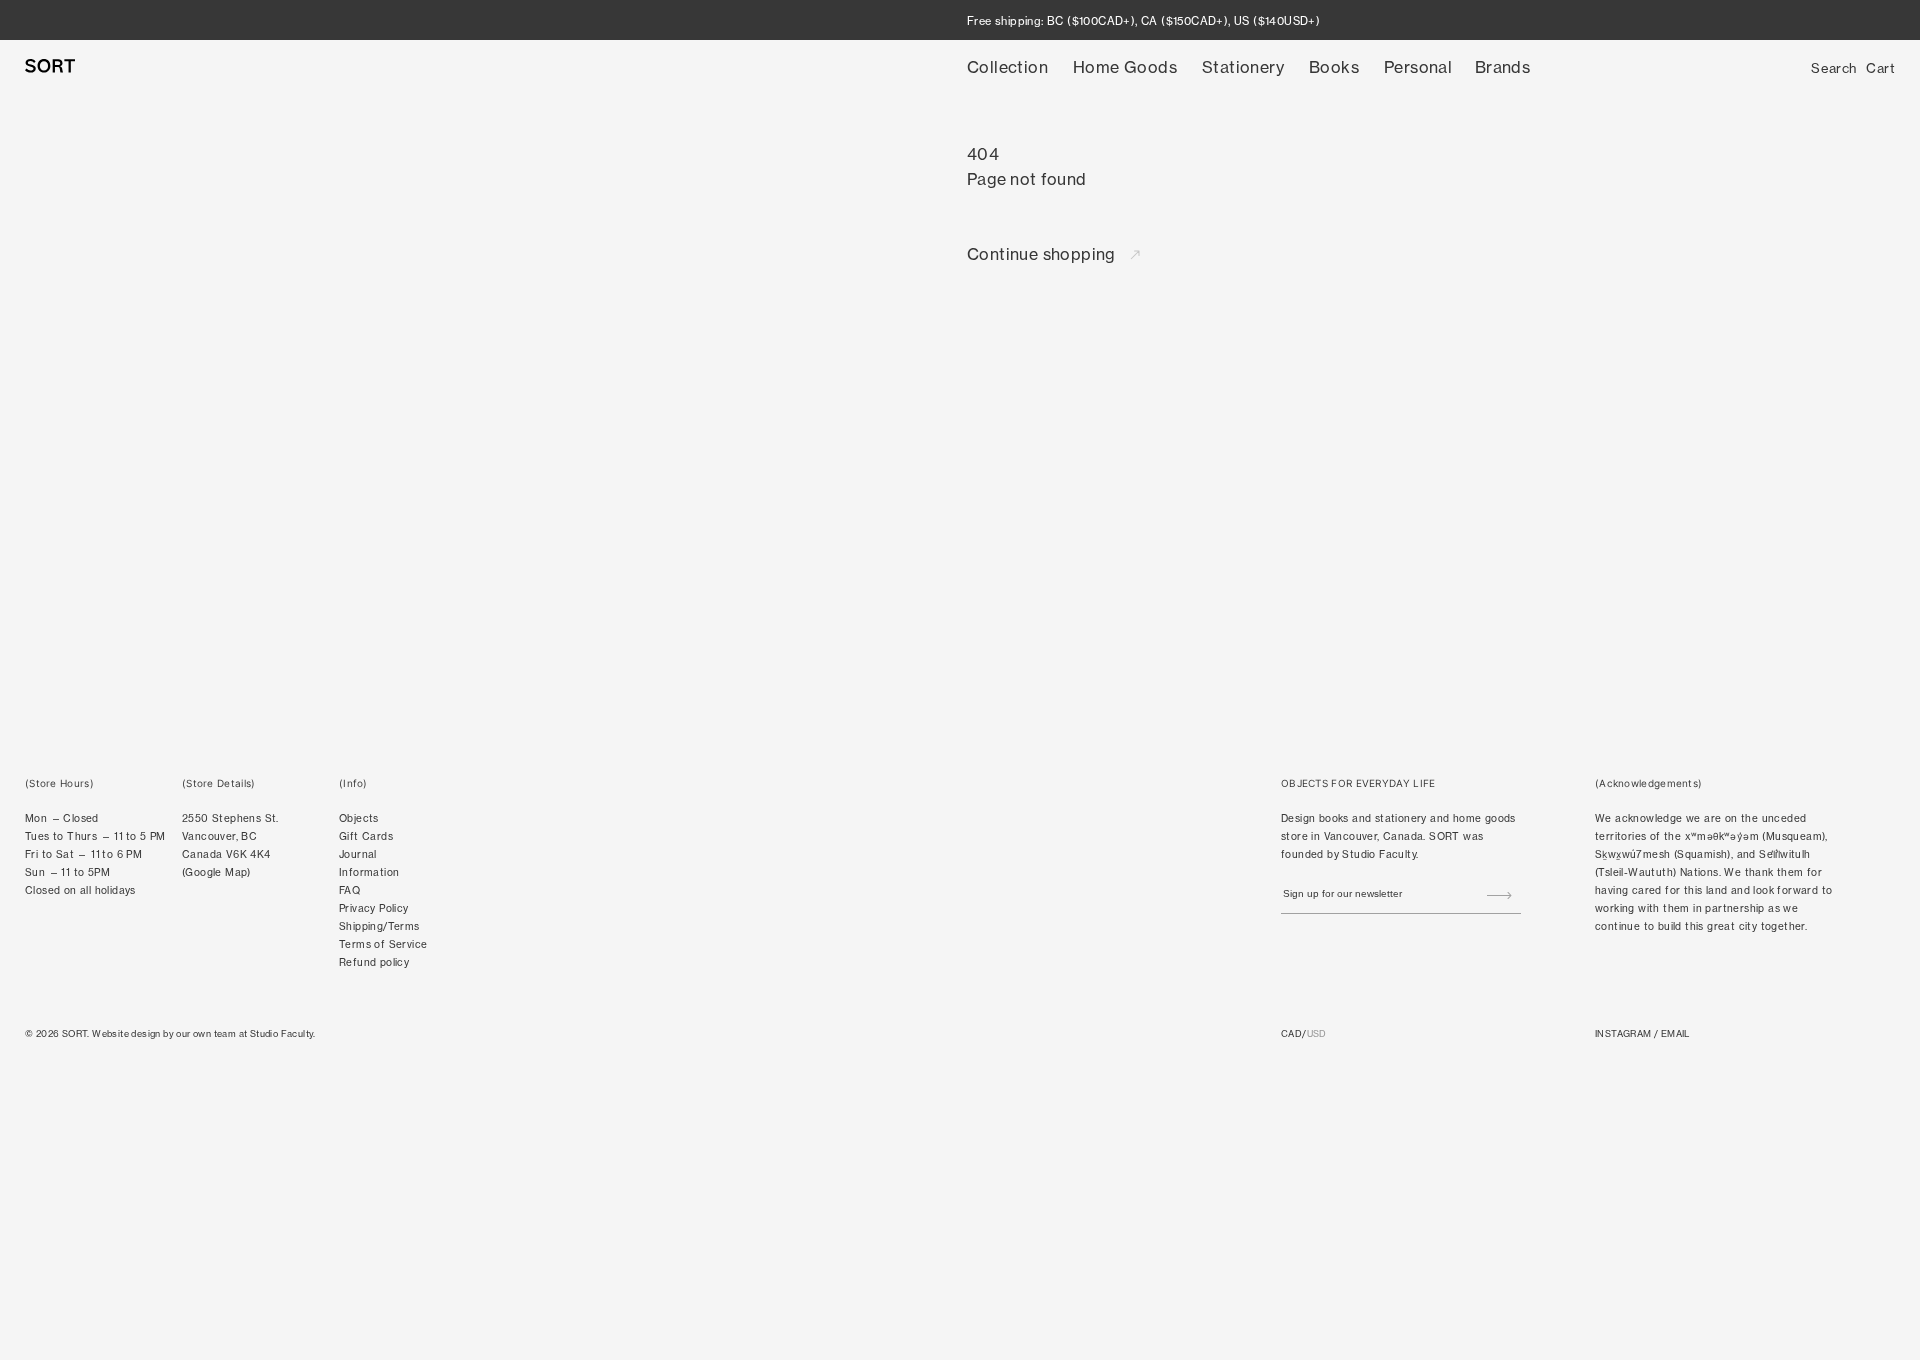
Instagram (1623, 1033)
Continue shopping (1043, 254)
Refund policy (374, 962)
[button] (1007, 67)
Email (1675, 1033)
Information (369, 872)
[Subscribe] (1499, 896)
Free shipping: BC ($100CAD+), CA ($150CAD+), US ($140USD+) (1143, 21)
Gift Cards (366, 836)
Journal (358, 854)
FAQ (349, 890)
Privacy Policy (374, 908)
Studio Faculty (1379, 854)
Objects (359, 818)
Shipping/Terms (379, 926)
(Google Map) (216, 872)
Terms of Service (383, 944)
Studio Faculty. (283, 1033)
